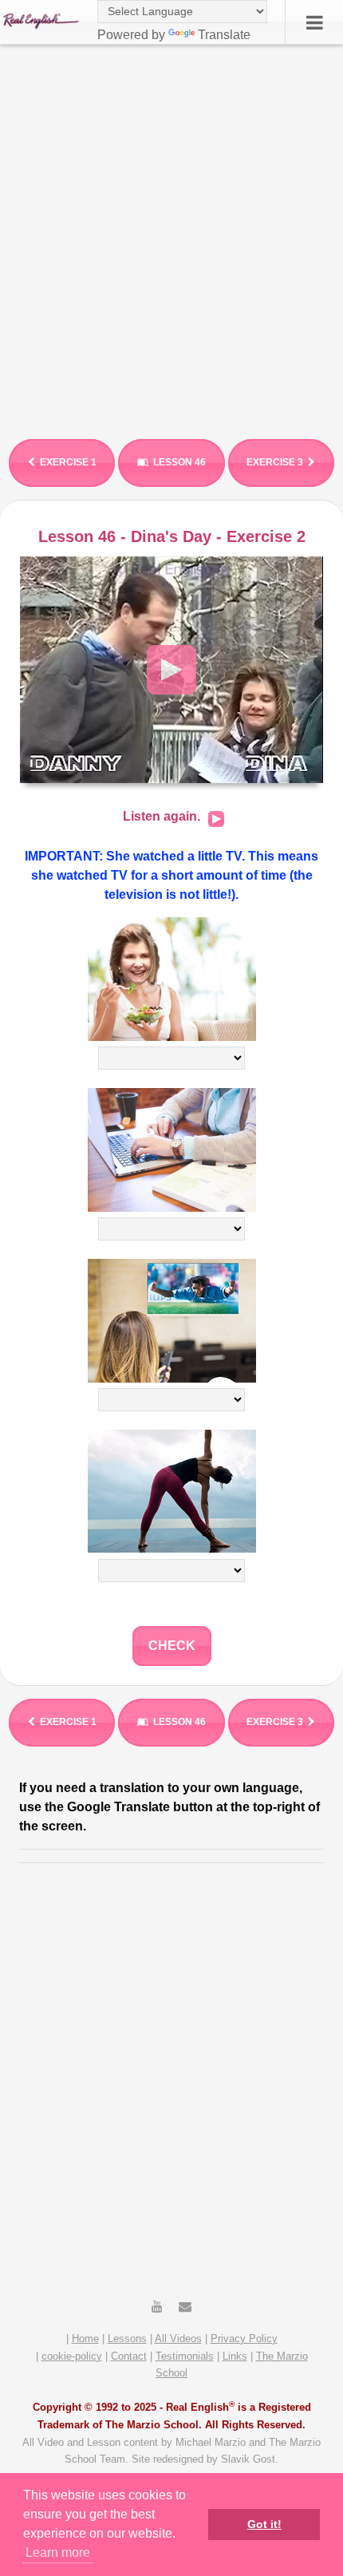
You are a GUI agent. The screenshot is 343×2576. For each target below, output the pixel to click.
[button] (171, 670)
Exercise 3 (275, 462)
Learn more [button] (58, 2552)
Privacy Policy (244, 2339)
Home (85, 2339)
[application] (171, 670)
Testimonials (185, 2356)
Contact (129, 2356)
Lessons (127, 2339)
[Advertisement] (171, 235)
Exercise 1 (68, 462)
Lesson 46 (179, 462)
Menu (314, 22)
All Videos (178, 2339)
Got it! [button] (264, 2524)
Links (235, 2356)
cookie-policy (72, 2356)
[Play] (216, 819)
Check (172, 1646)
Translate (224, 35)
